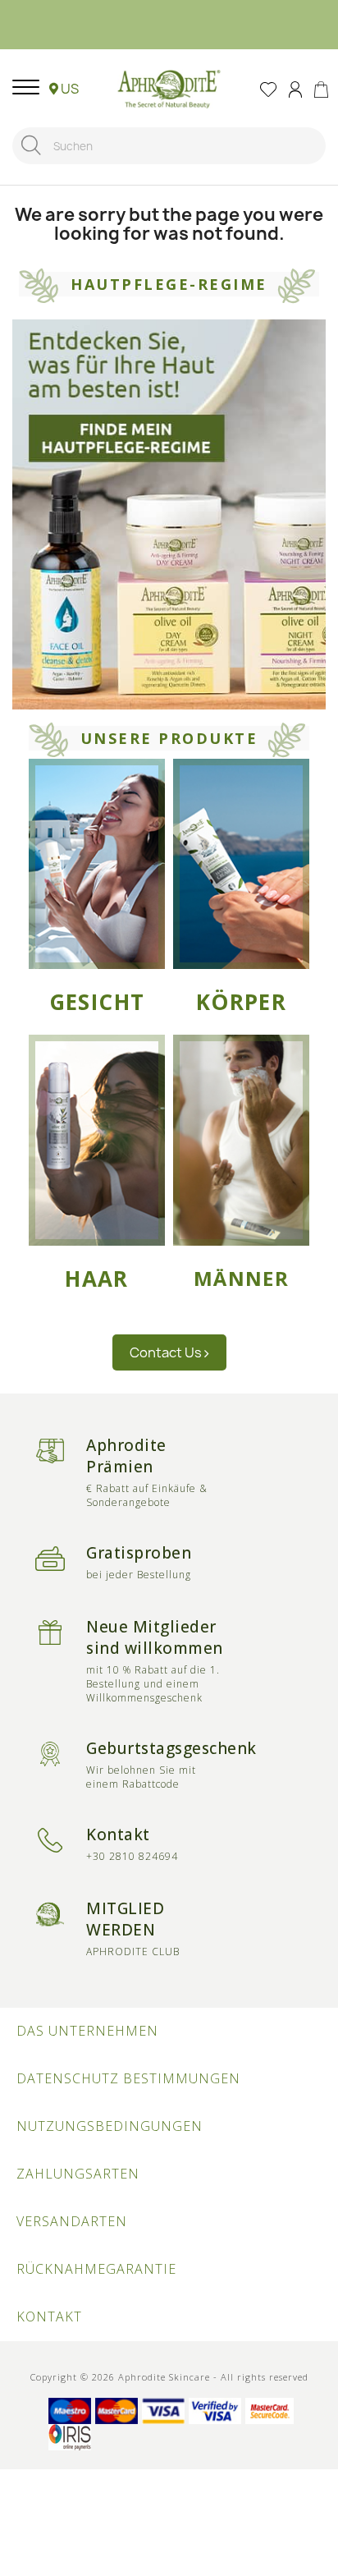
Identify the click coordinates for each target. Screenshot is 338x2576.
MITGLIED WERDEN (125, 1919)
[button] (64, 89)
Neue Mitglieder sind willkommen (155, 1637)
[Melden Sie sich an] (295, 88)
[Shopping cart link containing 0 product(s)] (321, 88)
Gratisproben (139, 1553)
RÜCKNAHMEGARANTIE (96, 2269)
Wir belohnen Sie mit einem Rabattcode (141, 1777)
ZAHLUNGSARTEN (78, 2174)
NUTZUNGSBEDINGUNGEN (110, 2126)
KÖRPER (241, 1002)
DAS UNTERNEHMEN (87, 2031)
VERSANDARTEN (72, 2221)
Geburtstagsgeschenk (171, 1748)
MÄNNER (241, 1279)
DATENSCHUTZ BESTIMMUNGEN (128, 2078)
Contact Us (167, 1352)
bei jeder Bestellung (139, 1575)
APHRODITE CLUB (133, 1952)
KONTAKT (49, 2317)
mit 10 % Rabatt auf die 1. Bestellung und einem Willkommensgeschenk (153, 1684)
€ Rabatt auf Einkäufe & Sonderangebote (147, 1495)
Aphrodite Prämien (126, 1456)
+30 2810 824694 (132, 1856)
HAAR (97, 1279)
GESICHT (97, 1002)
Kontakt (118, 1834)
